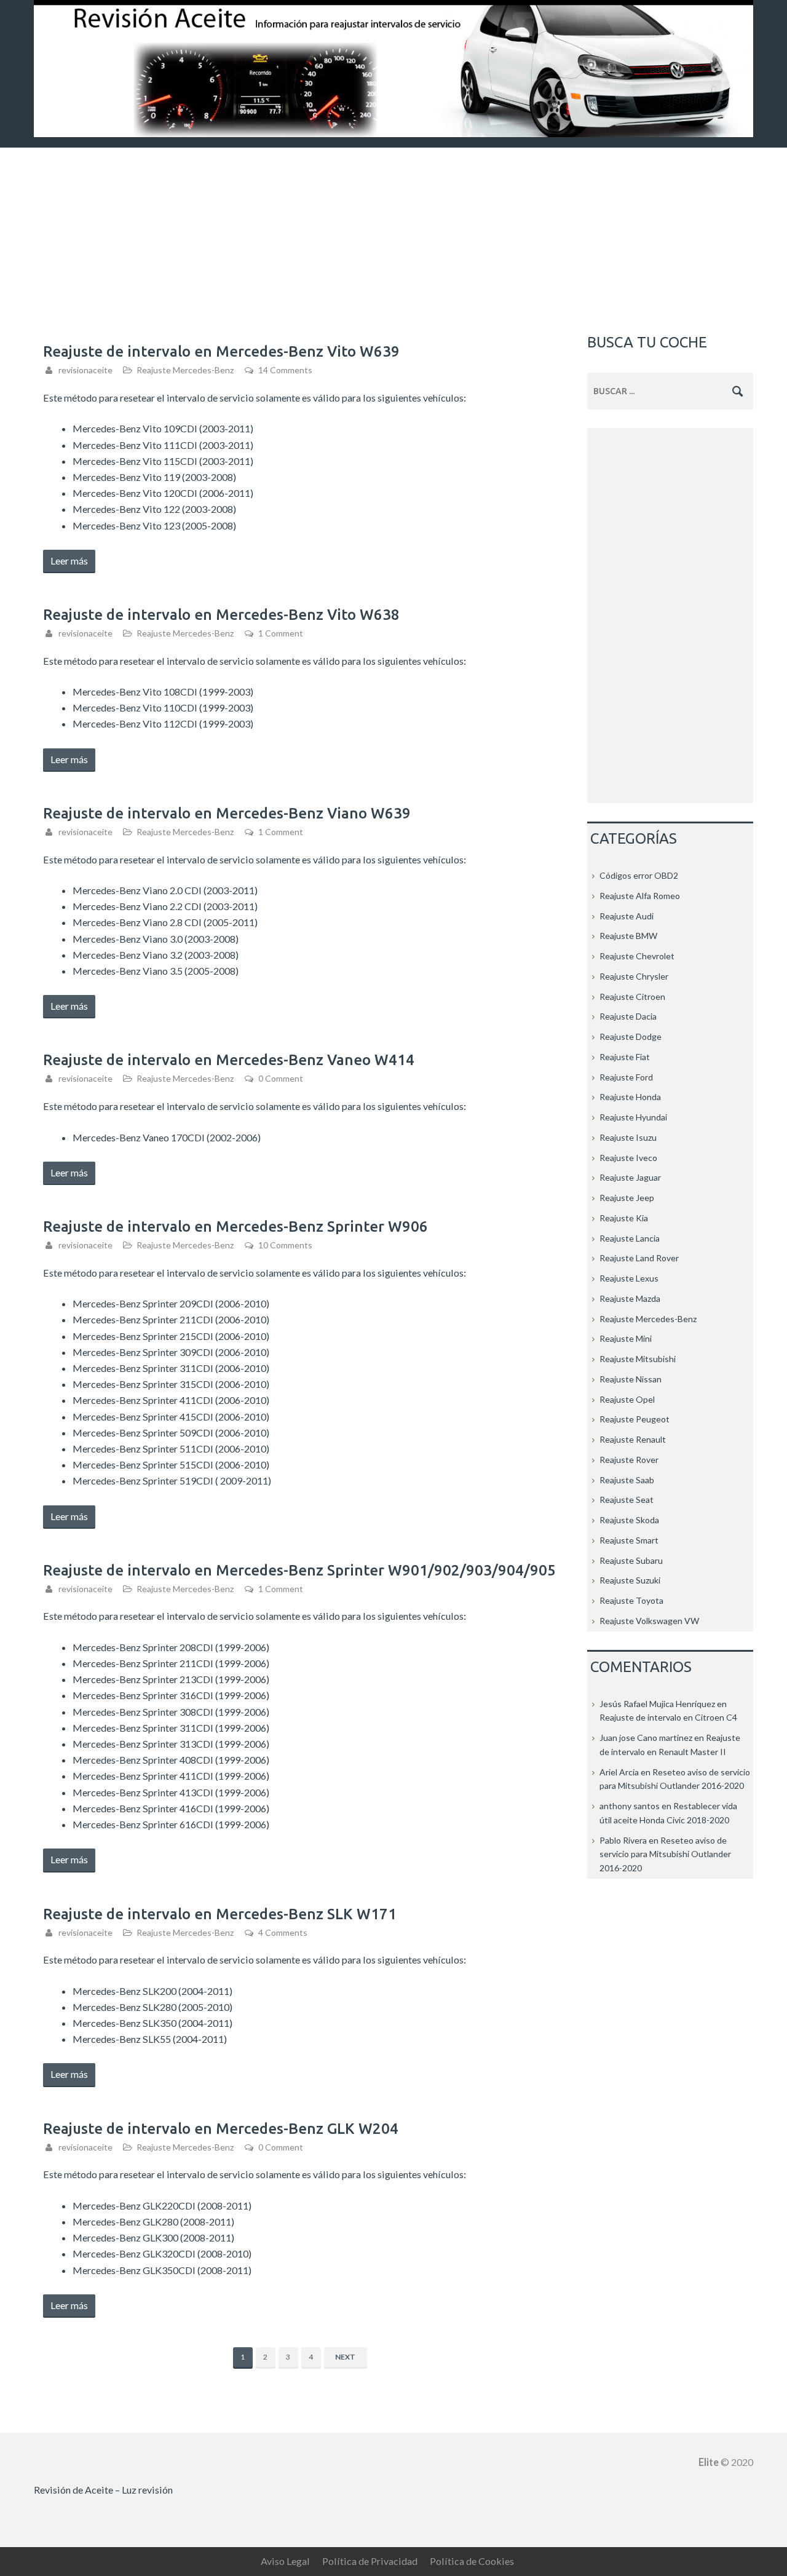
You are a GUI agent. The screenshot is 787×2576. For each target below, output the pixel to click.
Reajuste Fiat (625, 1057)
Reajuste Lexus (629, 1278)
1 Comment (281, 633)
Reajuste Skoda (629, 1520)
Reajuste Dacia (628, 1016)
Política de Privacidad (370, 2561)
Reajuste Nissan (631, 1379)
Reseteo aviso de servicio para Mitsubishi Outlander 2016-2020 (665, 1854)
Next (345, 2357)
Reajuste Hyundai (633, 1117)
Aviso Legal (285, 2561)
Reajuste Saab (627, 1480)
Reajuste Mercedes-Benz (185, 370)
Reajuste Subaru (631, 1560)
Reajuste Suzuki (630, 1580)
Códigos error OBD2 (639, 875)
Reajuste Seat (627, 1500)
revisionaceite (85, 370)
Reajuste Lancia (630, 1238)
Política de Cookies (472, 2561)
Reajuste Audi (627, 916)
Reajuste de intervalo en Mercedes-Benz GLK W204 (221, 2129)
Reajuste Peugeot (635, 1419)
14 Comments (285, 370)
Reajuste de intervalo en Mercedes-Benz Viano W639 (227, 813)
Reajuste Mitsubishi (638, 1359)
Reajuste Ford (626, 1077)
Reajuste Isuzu (628, 1137)
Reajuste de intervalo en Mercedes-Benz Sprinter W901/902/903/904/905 (299, 1570)
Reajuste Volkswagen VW (649, 1621)
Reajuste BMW (628, 936)
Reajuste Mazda (630, 1298)
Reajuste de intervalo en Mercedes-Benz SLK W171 (220, 1914)
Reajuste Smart (629, 1540)
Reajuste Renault (633, 1439)
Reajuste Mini (626, 1338)
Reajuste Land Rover (639, 1258)
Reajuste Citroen (632, 997)
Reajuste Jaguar (630, 1177)
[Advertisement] (393, 240)
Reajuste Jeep (627, 1198)
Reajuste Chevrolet (637, 956)
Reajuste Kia (624, 1218)
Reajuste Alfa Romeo (640, 896)
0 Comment (281, 1078)
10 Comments (285, 1245)
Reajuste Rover (629, 1460)
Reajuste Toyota (631, 1600)
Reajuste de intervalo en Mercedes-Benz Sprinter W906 (235, 1227)
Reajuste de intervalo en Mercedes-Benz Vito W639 (221, 351)
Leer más (73, 563)
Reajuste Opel (627, 1399)
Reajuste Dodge (631, 1036)
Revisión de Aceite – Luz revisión (103, 2490)
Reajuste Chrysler (634, 976)
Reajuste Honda (630, 1097)
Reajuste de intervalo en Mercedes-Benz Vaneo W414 (229, 1060)
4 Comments (283, 1932)
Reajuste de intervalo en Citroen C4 (668, 1717)
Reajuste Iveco (628, 1158)
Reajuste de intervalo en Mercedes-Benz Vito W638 (221, 615)
